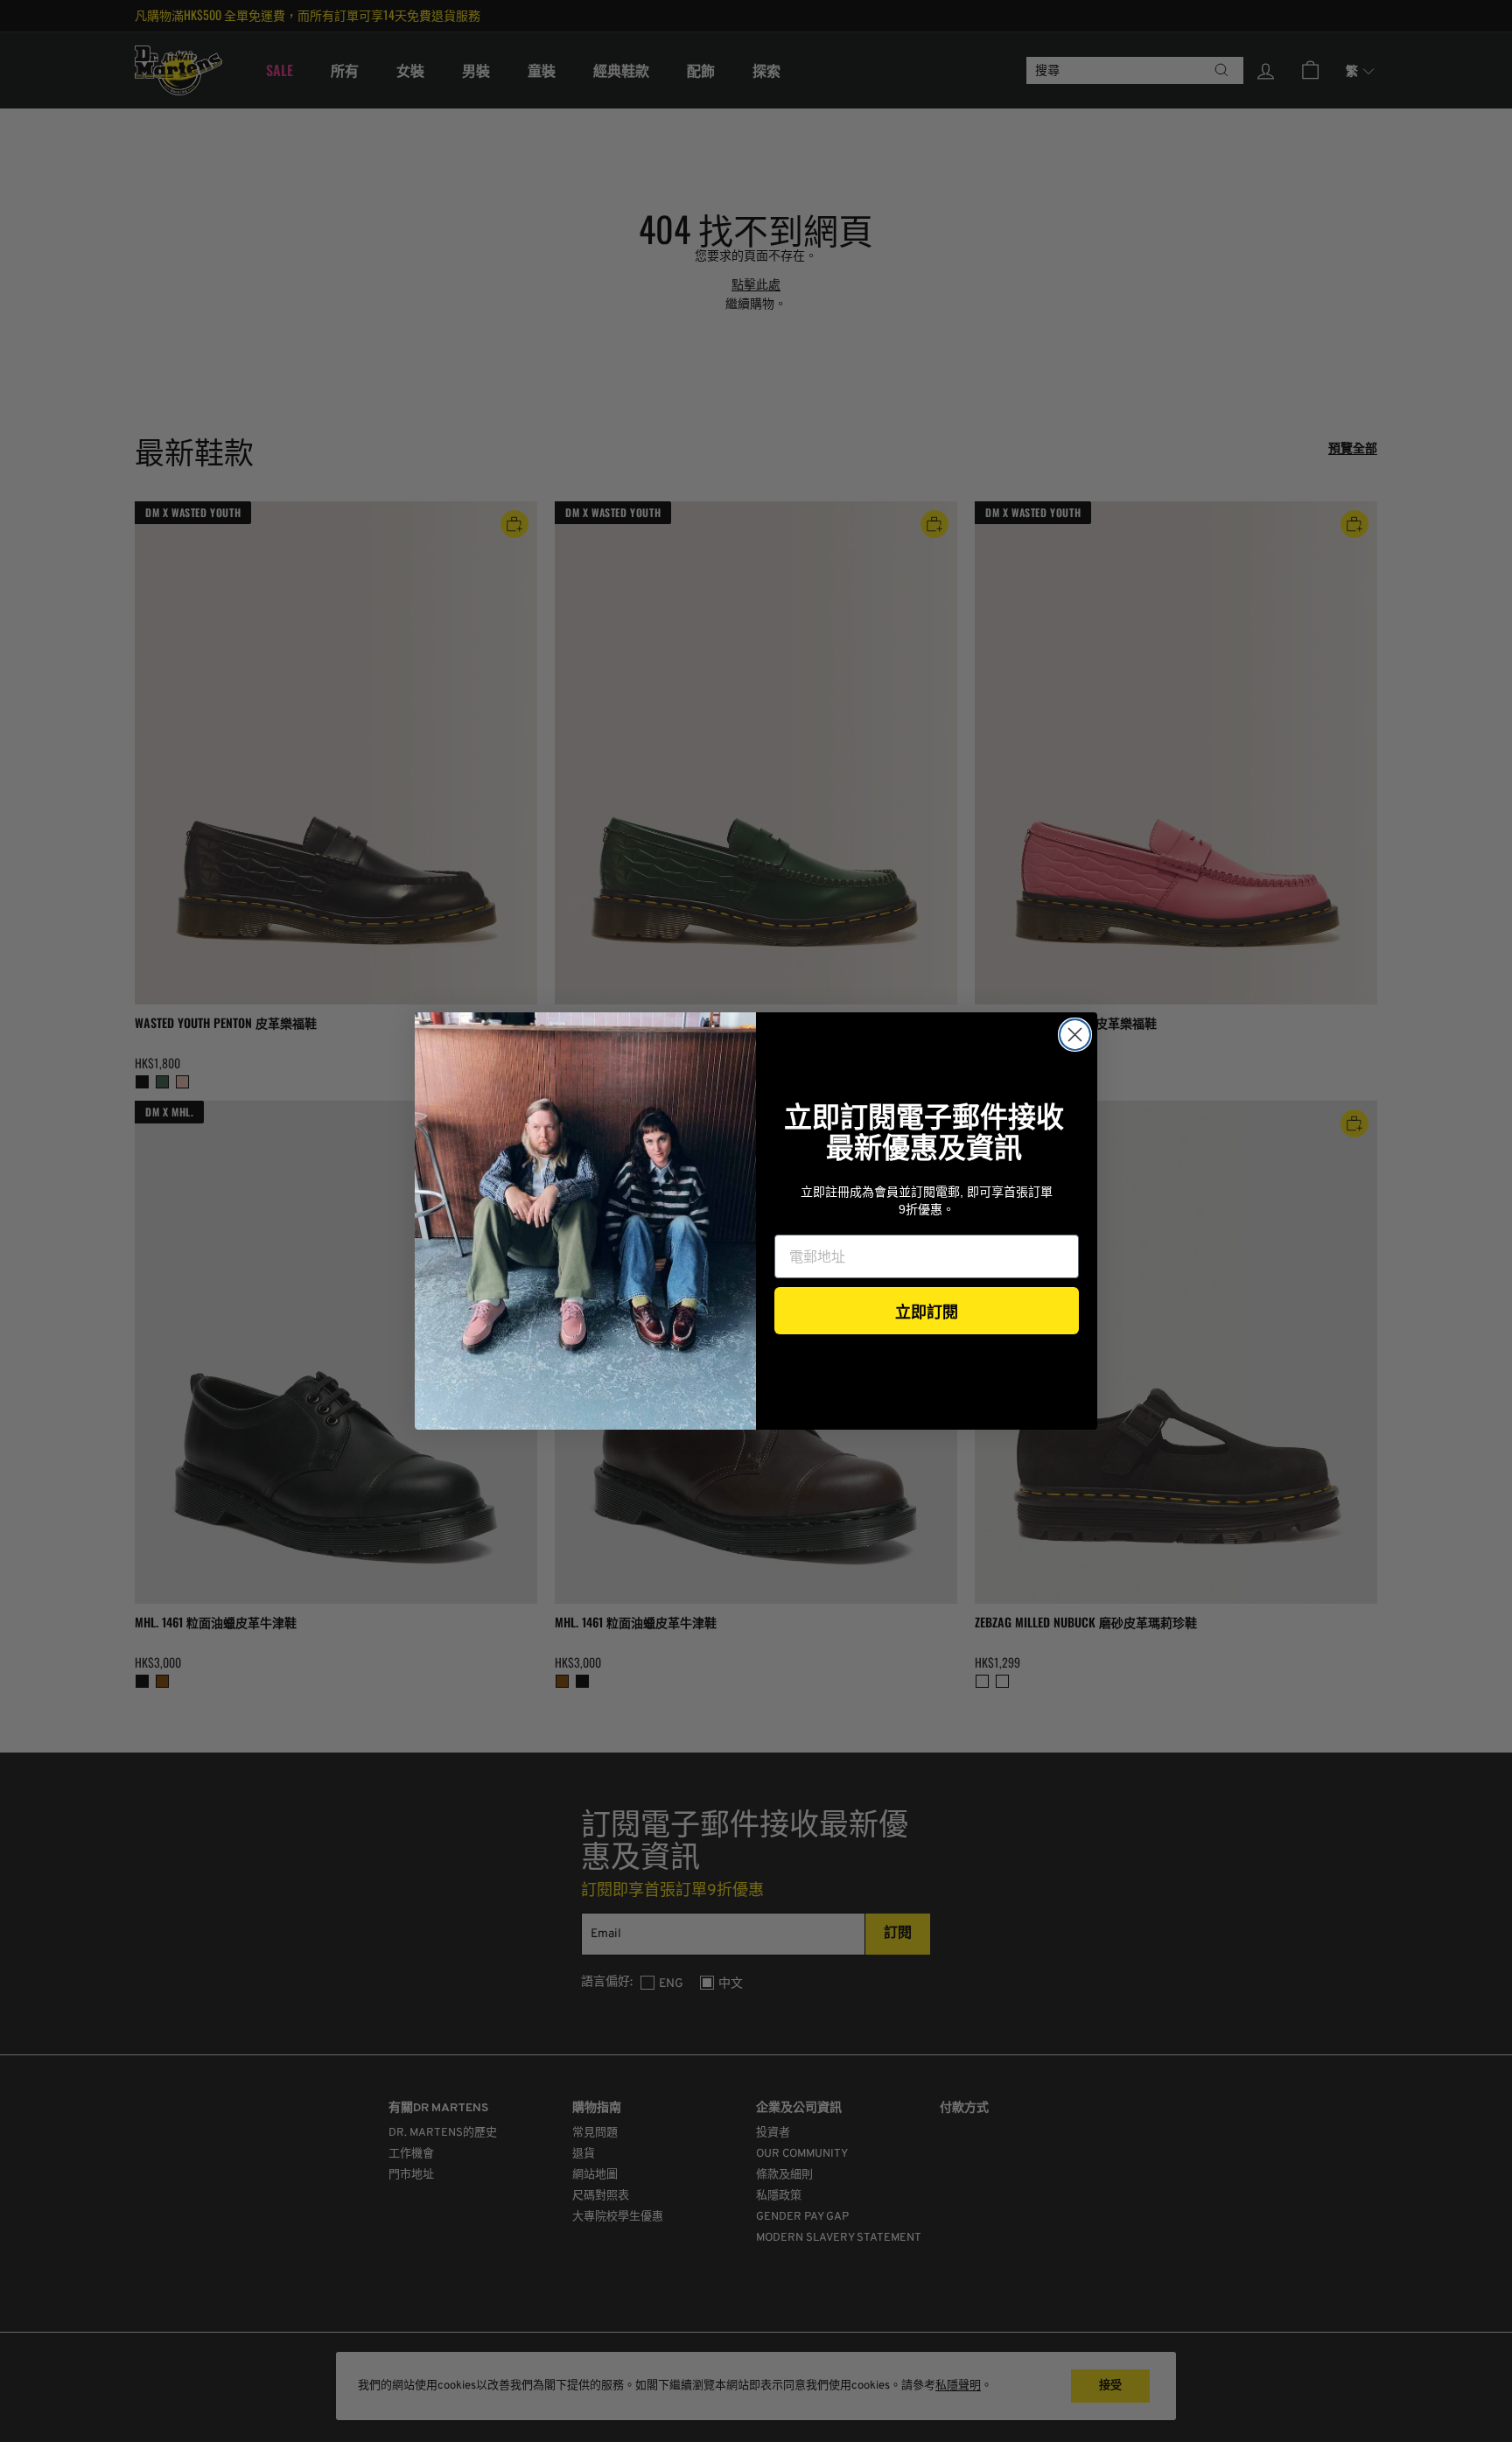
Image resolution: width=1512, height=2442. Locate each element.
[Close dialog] (1075, 1035)
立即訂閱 (927, 1311)
